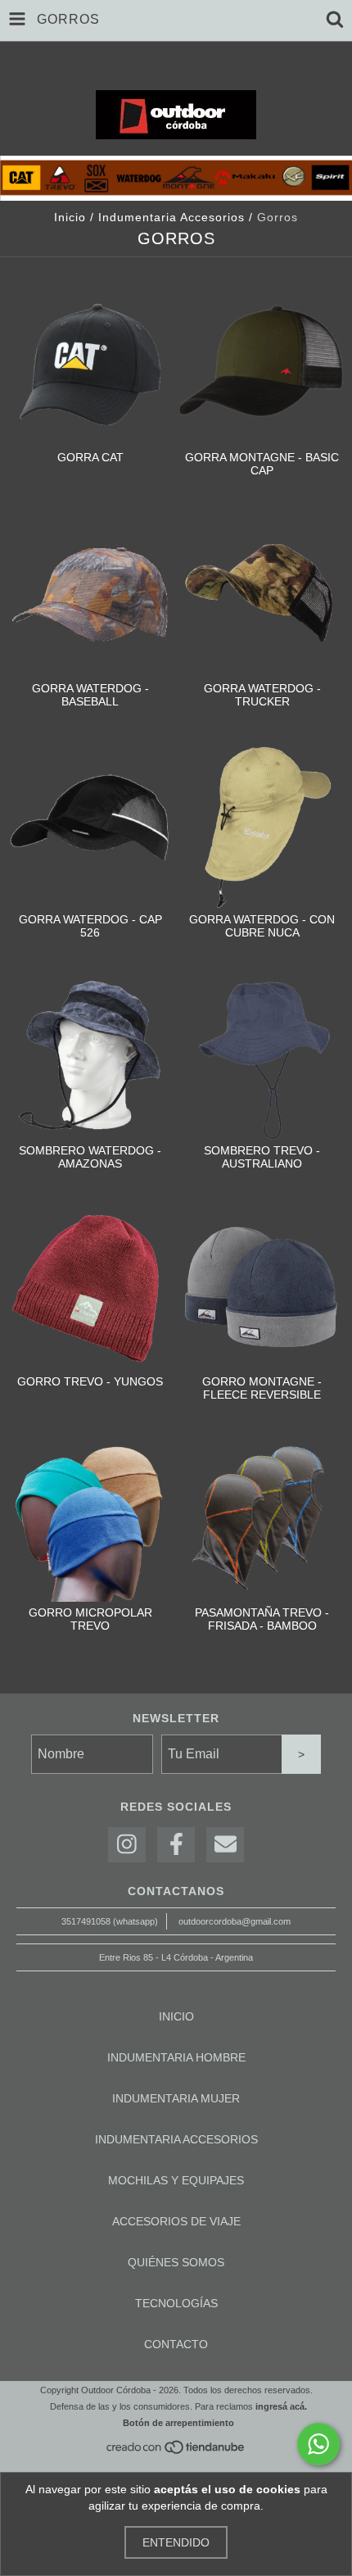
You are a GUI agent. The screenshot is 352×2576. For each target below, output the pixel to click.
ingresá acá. (281, 2406)
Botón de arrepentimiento (178, 2423)
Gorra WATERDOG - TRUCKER (262, 695)
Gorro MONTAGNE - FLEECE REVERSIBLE (262, 1388)
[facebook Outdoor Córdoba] (176, 1845)
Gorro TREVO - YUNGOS (90, 1381)
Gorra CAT (90, 457)
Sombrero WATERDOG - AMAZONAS (90, 1157)
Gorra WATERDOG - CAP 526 (90, 926)
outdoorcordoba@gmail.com (235, 1921)
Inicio (70, 217)
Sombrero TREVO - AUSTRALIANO (262, 1157)
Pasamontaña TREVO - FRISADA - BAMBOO (262, 1619)
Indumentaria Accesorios (171, 217)
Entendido (176, 2542)
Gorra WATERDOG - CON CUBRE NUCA (262, 926)
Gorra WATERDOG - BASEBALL (90, 695)
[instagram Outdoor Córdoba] (127, 1845)
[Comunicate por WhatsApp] (318, 2444)
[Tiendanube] (176, 2451)
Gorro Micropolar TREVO (90, 1619)
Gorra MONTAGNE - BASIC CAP (262, 464)
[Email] (225, 1845)
